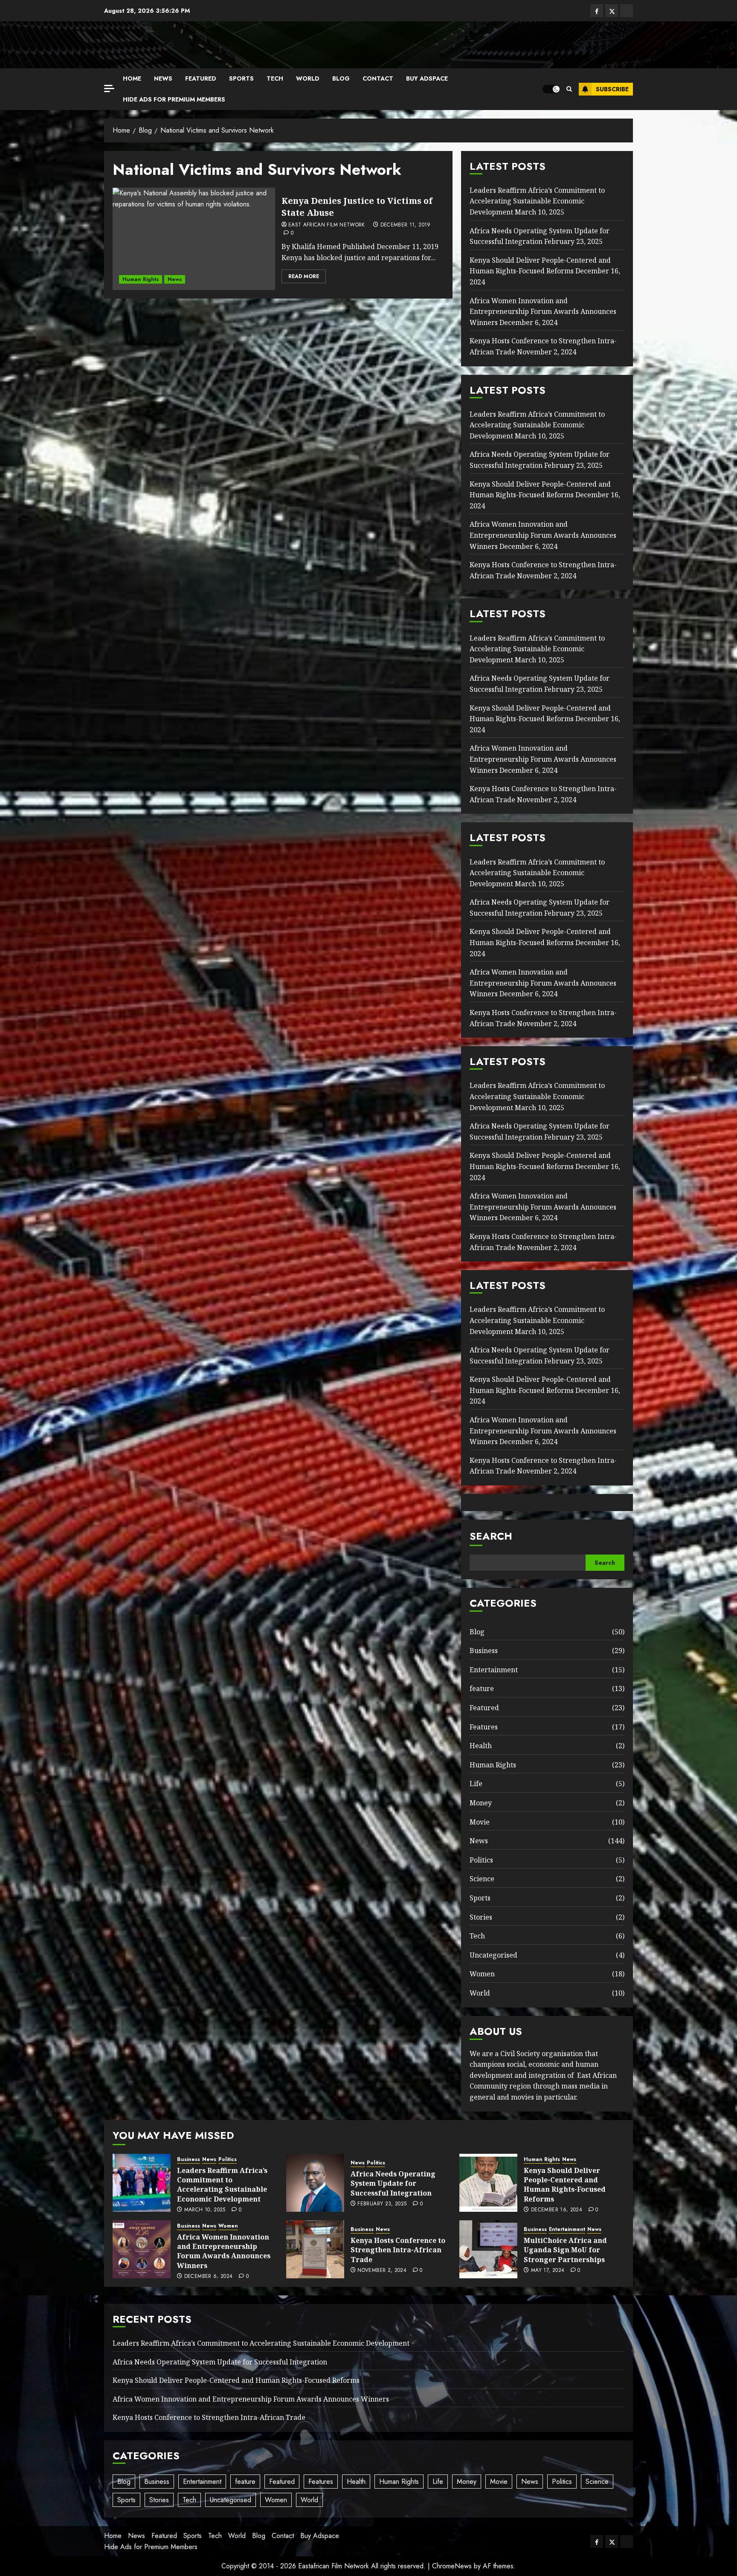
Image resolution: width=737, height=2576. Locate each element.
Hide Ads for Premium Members (174, 99)
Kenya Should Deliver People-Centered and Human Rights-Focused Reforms (540, 266)
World (308, 78)
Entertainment (494, 1670)
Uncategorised (493, 1955)
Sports (241, 78)
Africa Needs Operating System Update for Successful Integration (393, 2183)
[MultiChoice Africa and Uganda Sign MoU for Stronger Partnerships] (488, 2249)
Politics (481, 1860)
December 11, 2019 (406, 225)
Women (482, 1974)
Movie (480, 1822)
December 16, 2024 (557, 2210)
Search (491, 1536)
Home (132, 78)
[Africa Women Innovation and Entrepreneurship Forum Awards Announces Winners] (142, 2249)
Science (482, 1879)
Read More (304, 276)
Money (481, 1803)
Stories (481, 1917)
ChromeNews (452, 2566)
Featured (201, 78)
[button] (569, 89)
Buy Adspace (427, 78)
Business (484, 1651)
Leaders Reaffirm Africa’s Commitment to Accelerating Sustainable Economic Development (537, 201)
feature (482, 1688)
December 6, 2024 (209, 2277)
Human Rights (141, 279)
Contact (378, 78)
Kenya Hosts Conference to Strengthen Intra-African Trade (398, 2250)
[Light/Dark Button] (551, 89)
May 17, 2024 (548, 2271)
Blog (341, 78)
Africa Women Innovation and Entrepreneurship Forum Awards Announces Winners (543, 312)
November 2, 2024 (382, 2271)
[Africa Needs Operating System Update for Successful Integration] (315, 2183)
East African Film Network (327, 225)
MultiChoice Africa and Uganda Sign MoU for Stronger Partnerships (565, 2250)
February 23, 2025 (382, 2204)
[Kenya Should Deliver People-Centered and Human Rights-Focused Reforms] (488, 2183)
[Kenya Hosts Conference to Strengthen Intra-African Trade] (315, 2249)
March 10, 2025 (205, 2210)
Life (476, 1784)
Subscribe (612, 89)
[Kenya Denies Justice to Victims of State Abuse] (194, 239)
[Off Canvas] (109, 88)
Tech (275, 78)
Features (484, 1727)
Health (481, 1746)
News (163, 78)
